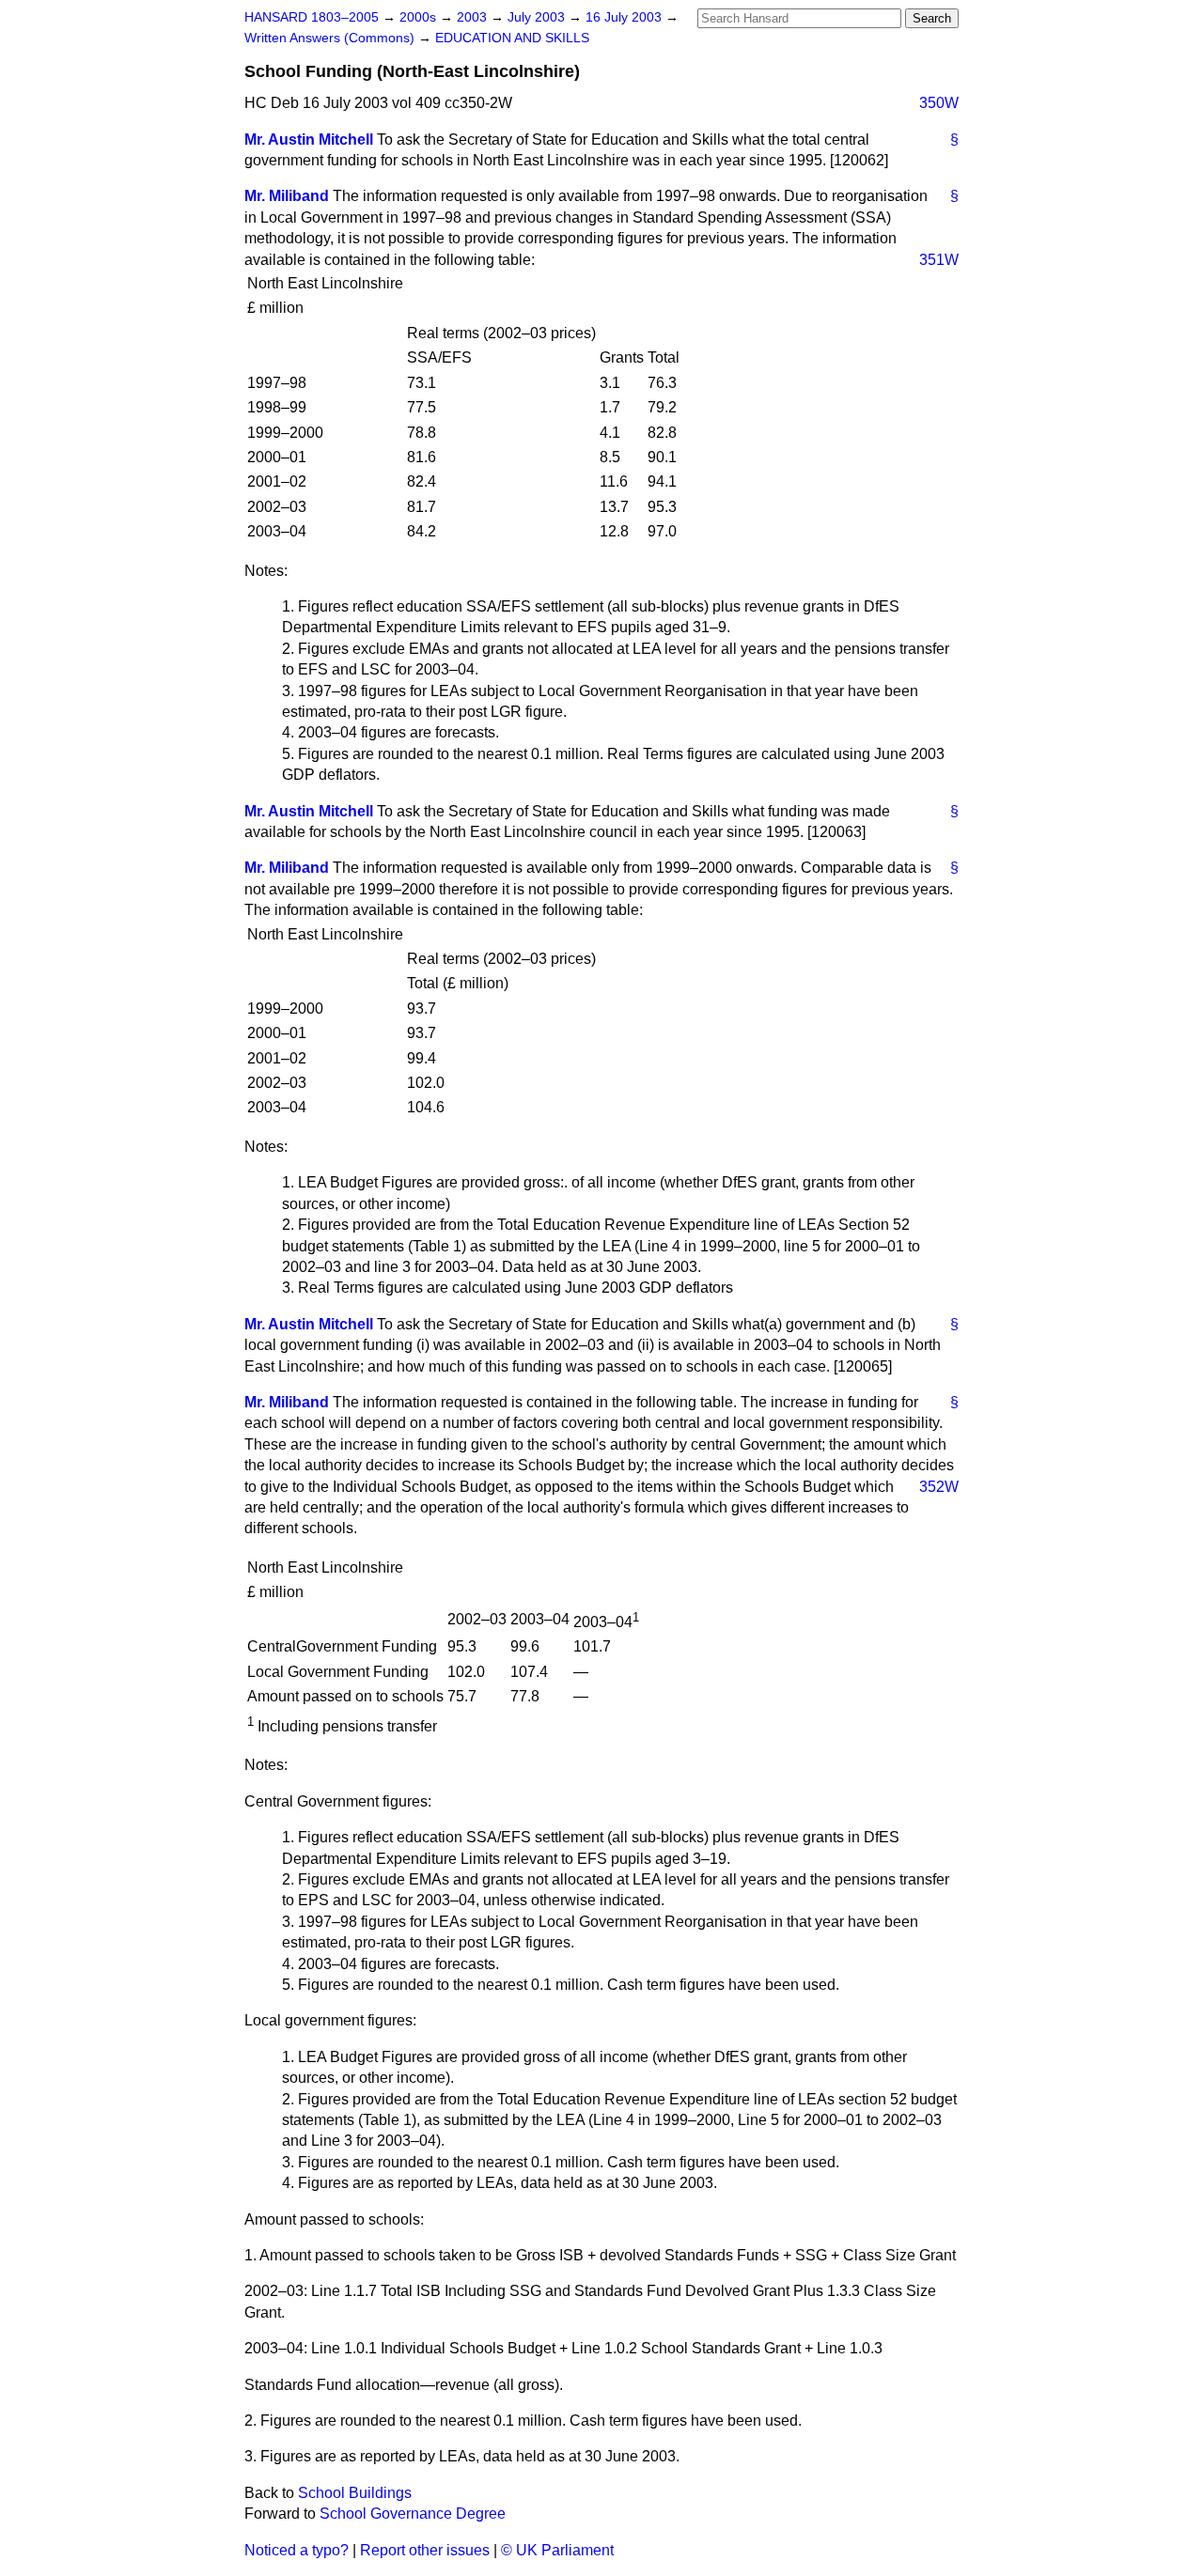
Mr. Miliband (287, 196)
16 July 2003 (625, 17)
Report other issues (425, 2550)
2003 (474, 17)
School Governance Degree (413, 2514)
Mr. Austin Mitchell (309, 140)
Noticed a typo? (297, 2550)
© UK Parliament (557, 2550)
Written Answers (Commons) (331, 38)
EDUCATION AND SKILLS (512, 38)
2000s (420, 17)
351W (939, 260)
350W (939, 103)
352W (939, 1487)
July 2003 (538, 17)
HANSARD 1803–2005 (312, 17)
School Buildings (355, 2493)
